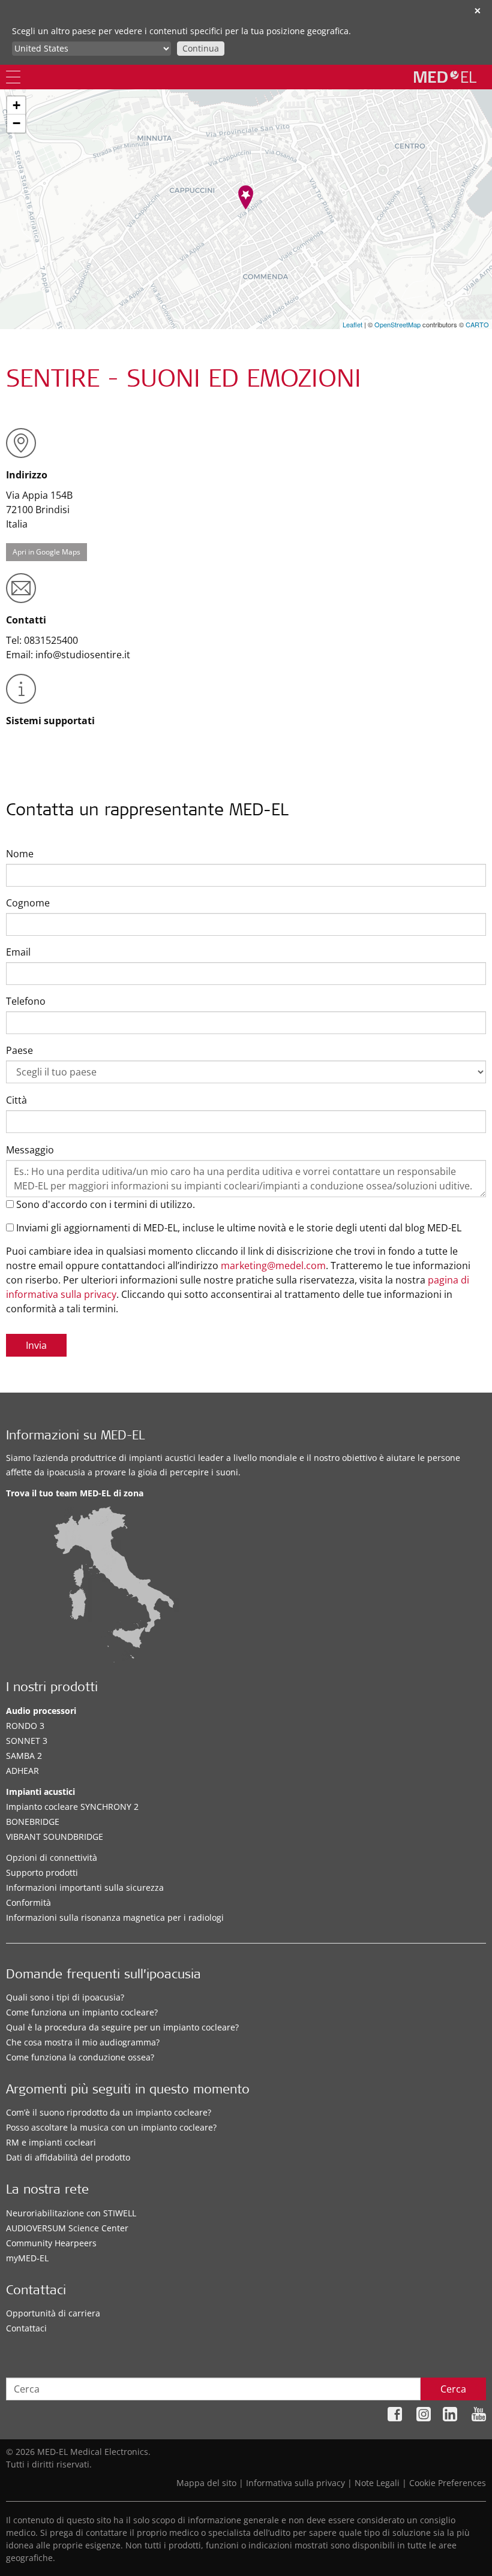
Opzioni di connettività (52, 1858)
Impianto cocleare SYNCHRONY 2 (72, 1807)
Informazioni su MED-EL (75, 1437)
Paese (19, 1050)
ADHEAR (22, 1771)
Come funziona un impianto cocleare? (82, 2012)
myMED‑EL (27, 2258)
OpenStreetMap (397, 324)
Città (16, 1100)
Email (18, 952)
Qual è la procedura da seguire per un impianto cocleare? (122, 2027)
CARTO (477, 324)
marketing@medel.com (273, 1266)
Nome (20, 854)
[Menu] (13, 77)
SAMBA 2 (24, 1756)
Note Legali (377, 2483)
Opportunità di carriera (53, 2313)
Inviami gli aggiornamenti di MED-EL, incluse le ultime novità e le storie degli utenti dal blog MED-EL (238, 1228)
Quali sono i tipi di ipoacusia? (65, 1997)
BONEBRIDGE (33, 1822)
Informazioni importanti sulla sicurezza (85, 1887)
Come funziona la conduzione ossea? (80, 2057)
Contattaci (26, 2328)
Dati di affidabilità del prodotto (68, 2157)
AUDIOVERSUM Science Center (67, 2228)
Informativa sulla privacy (295, 2483)
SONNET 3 (27, 1741)
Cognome (28, 903)
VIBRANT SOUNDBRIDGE (55, 1837)
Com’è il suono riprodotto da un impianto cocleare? (109, 2112)
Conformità (28, 1902)
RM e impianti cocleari (51, 2142)
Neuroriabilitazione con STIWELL (71, 2213)
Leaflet (352, 324)
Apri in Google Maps (46, 552)
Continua (201, 48)
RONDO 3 (25, 1726)
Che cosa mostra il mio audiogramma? (83, 2042)
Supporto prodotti (42, 1873)
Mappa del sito (206, 2483)
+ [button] (16, 105)
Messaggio (30, 1150)
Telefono (26, 1001)
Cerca (453, 2389)
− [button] (16, 123)
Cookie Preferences (448, 2483)
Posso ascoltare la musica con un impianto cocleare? (111, 2127)
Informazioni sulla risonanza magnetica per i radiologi (115, 1917)
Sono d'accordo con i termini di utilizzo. (104, 1204)
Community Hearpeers (51, 2243)
